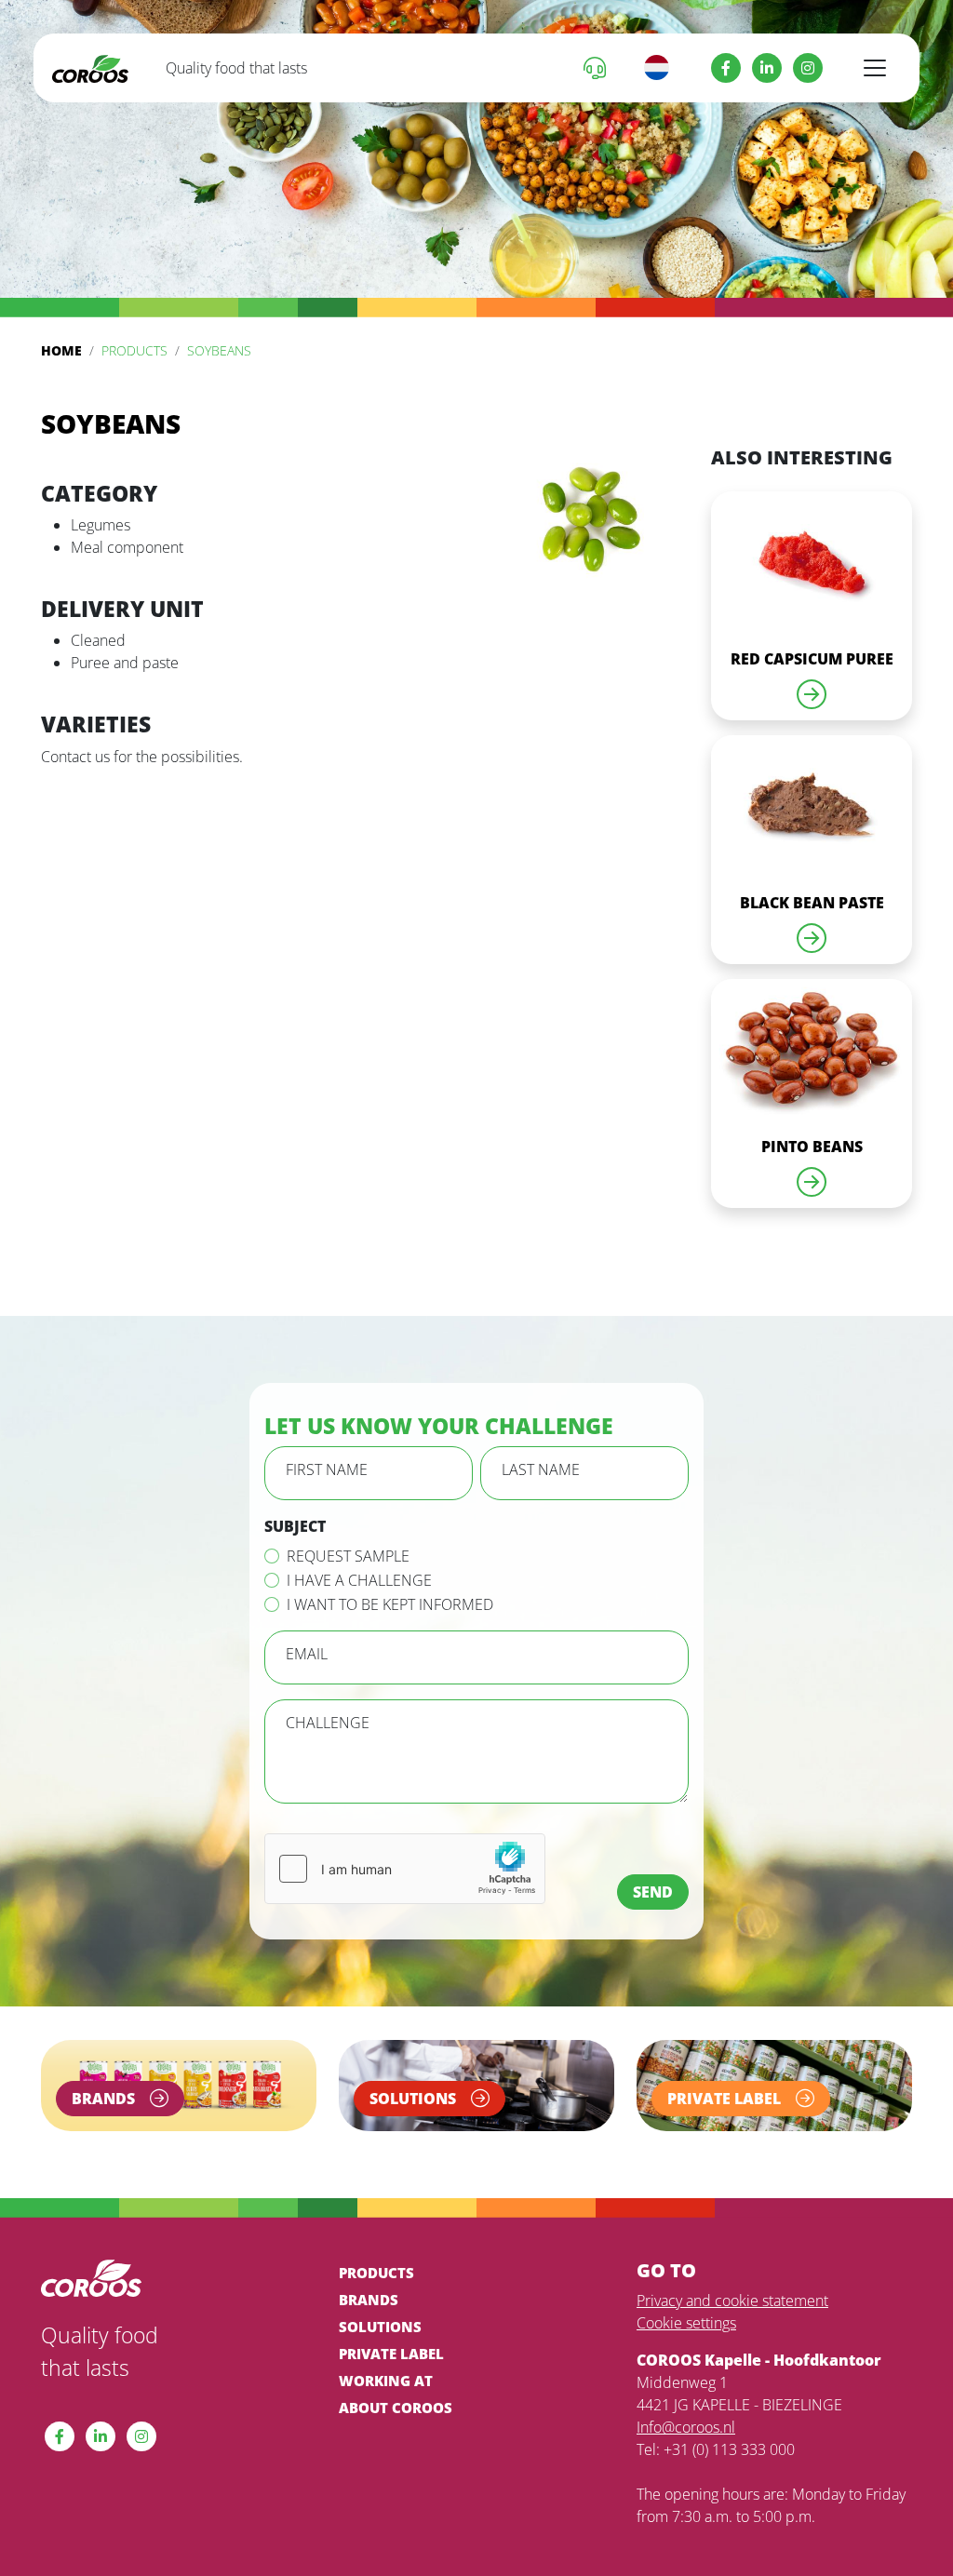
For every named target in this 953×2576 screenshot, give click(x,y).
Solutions (380, 2327)
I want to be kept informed (390, 1604)
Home (61, 350)
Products (134, 350)
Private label (391, 2354)
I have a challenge (359, 1580)
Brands (369, 2300)
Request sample (348, 1556)
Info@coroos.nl (686, 2427)
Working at (386, 2381)
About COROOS (396, 2408)
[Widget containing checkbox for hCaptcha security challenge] (405, 1869)
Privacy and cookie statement (732, 2301)
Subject (295, 1526)
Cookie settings (686, 2323)
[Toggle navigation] (875, 68)
